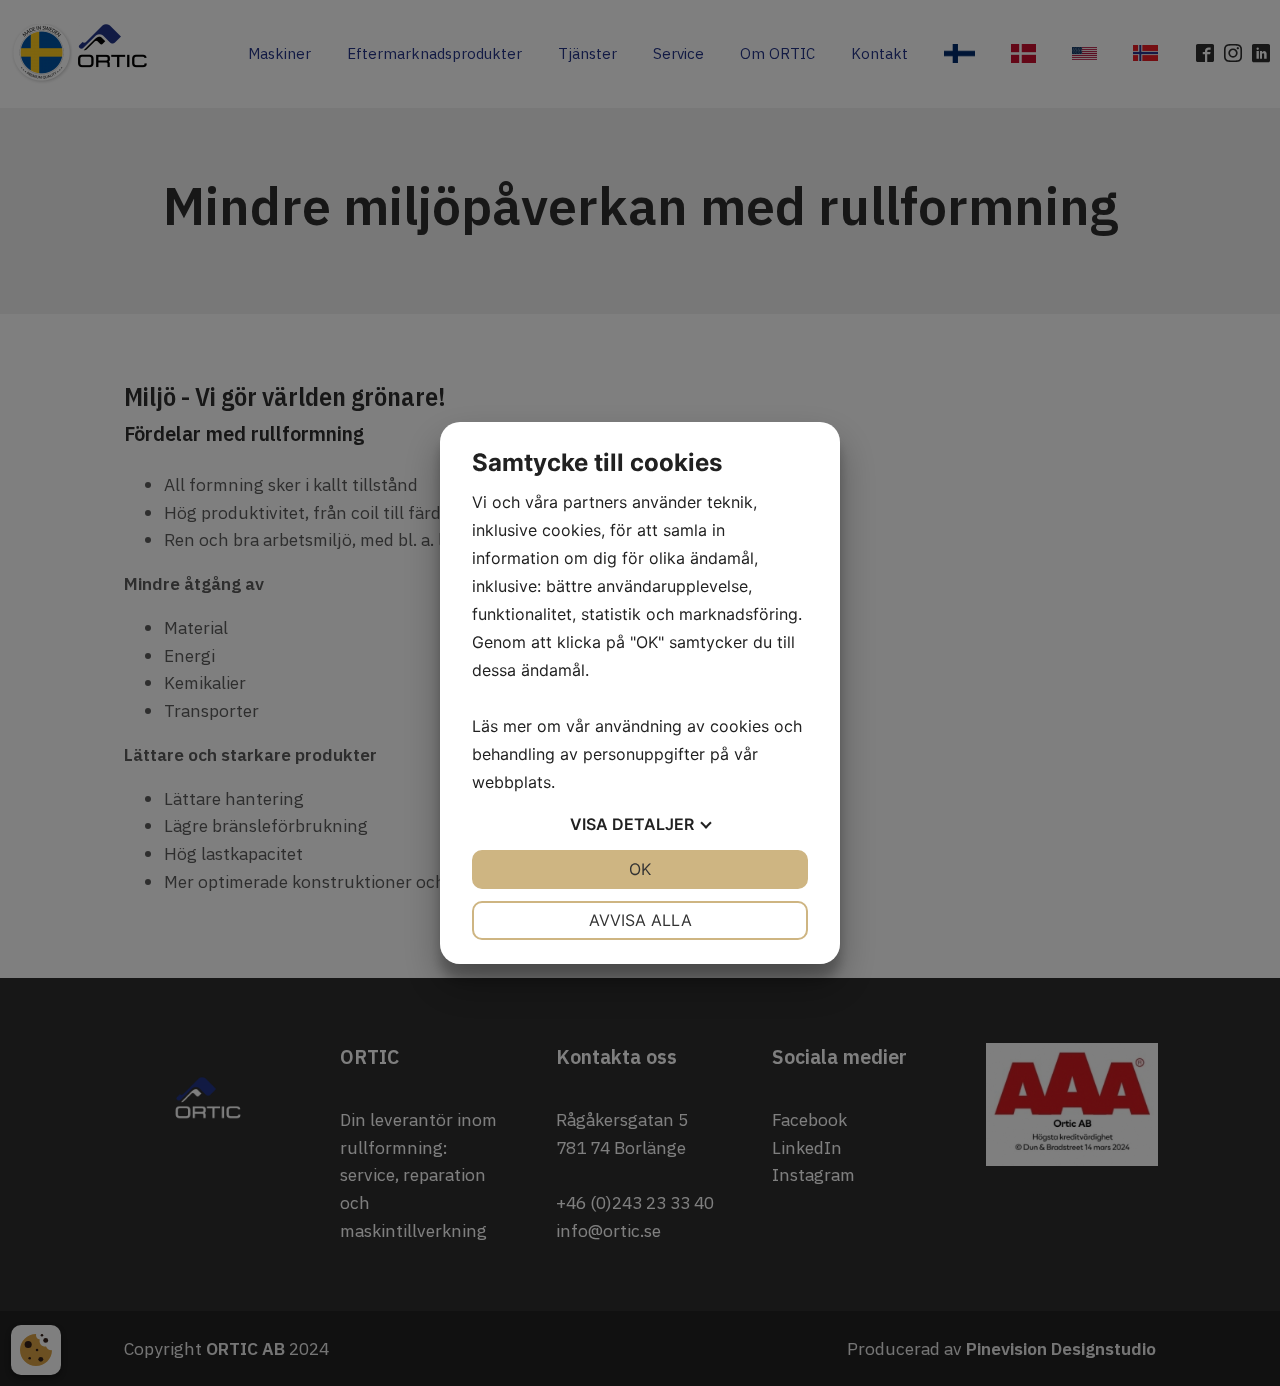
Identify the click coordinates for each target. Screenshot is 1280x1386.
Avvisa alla (640, 920)
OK (640, 869)
